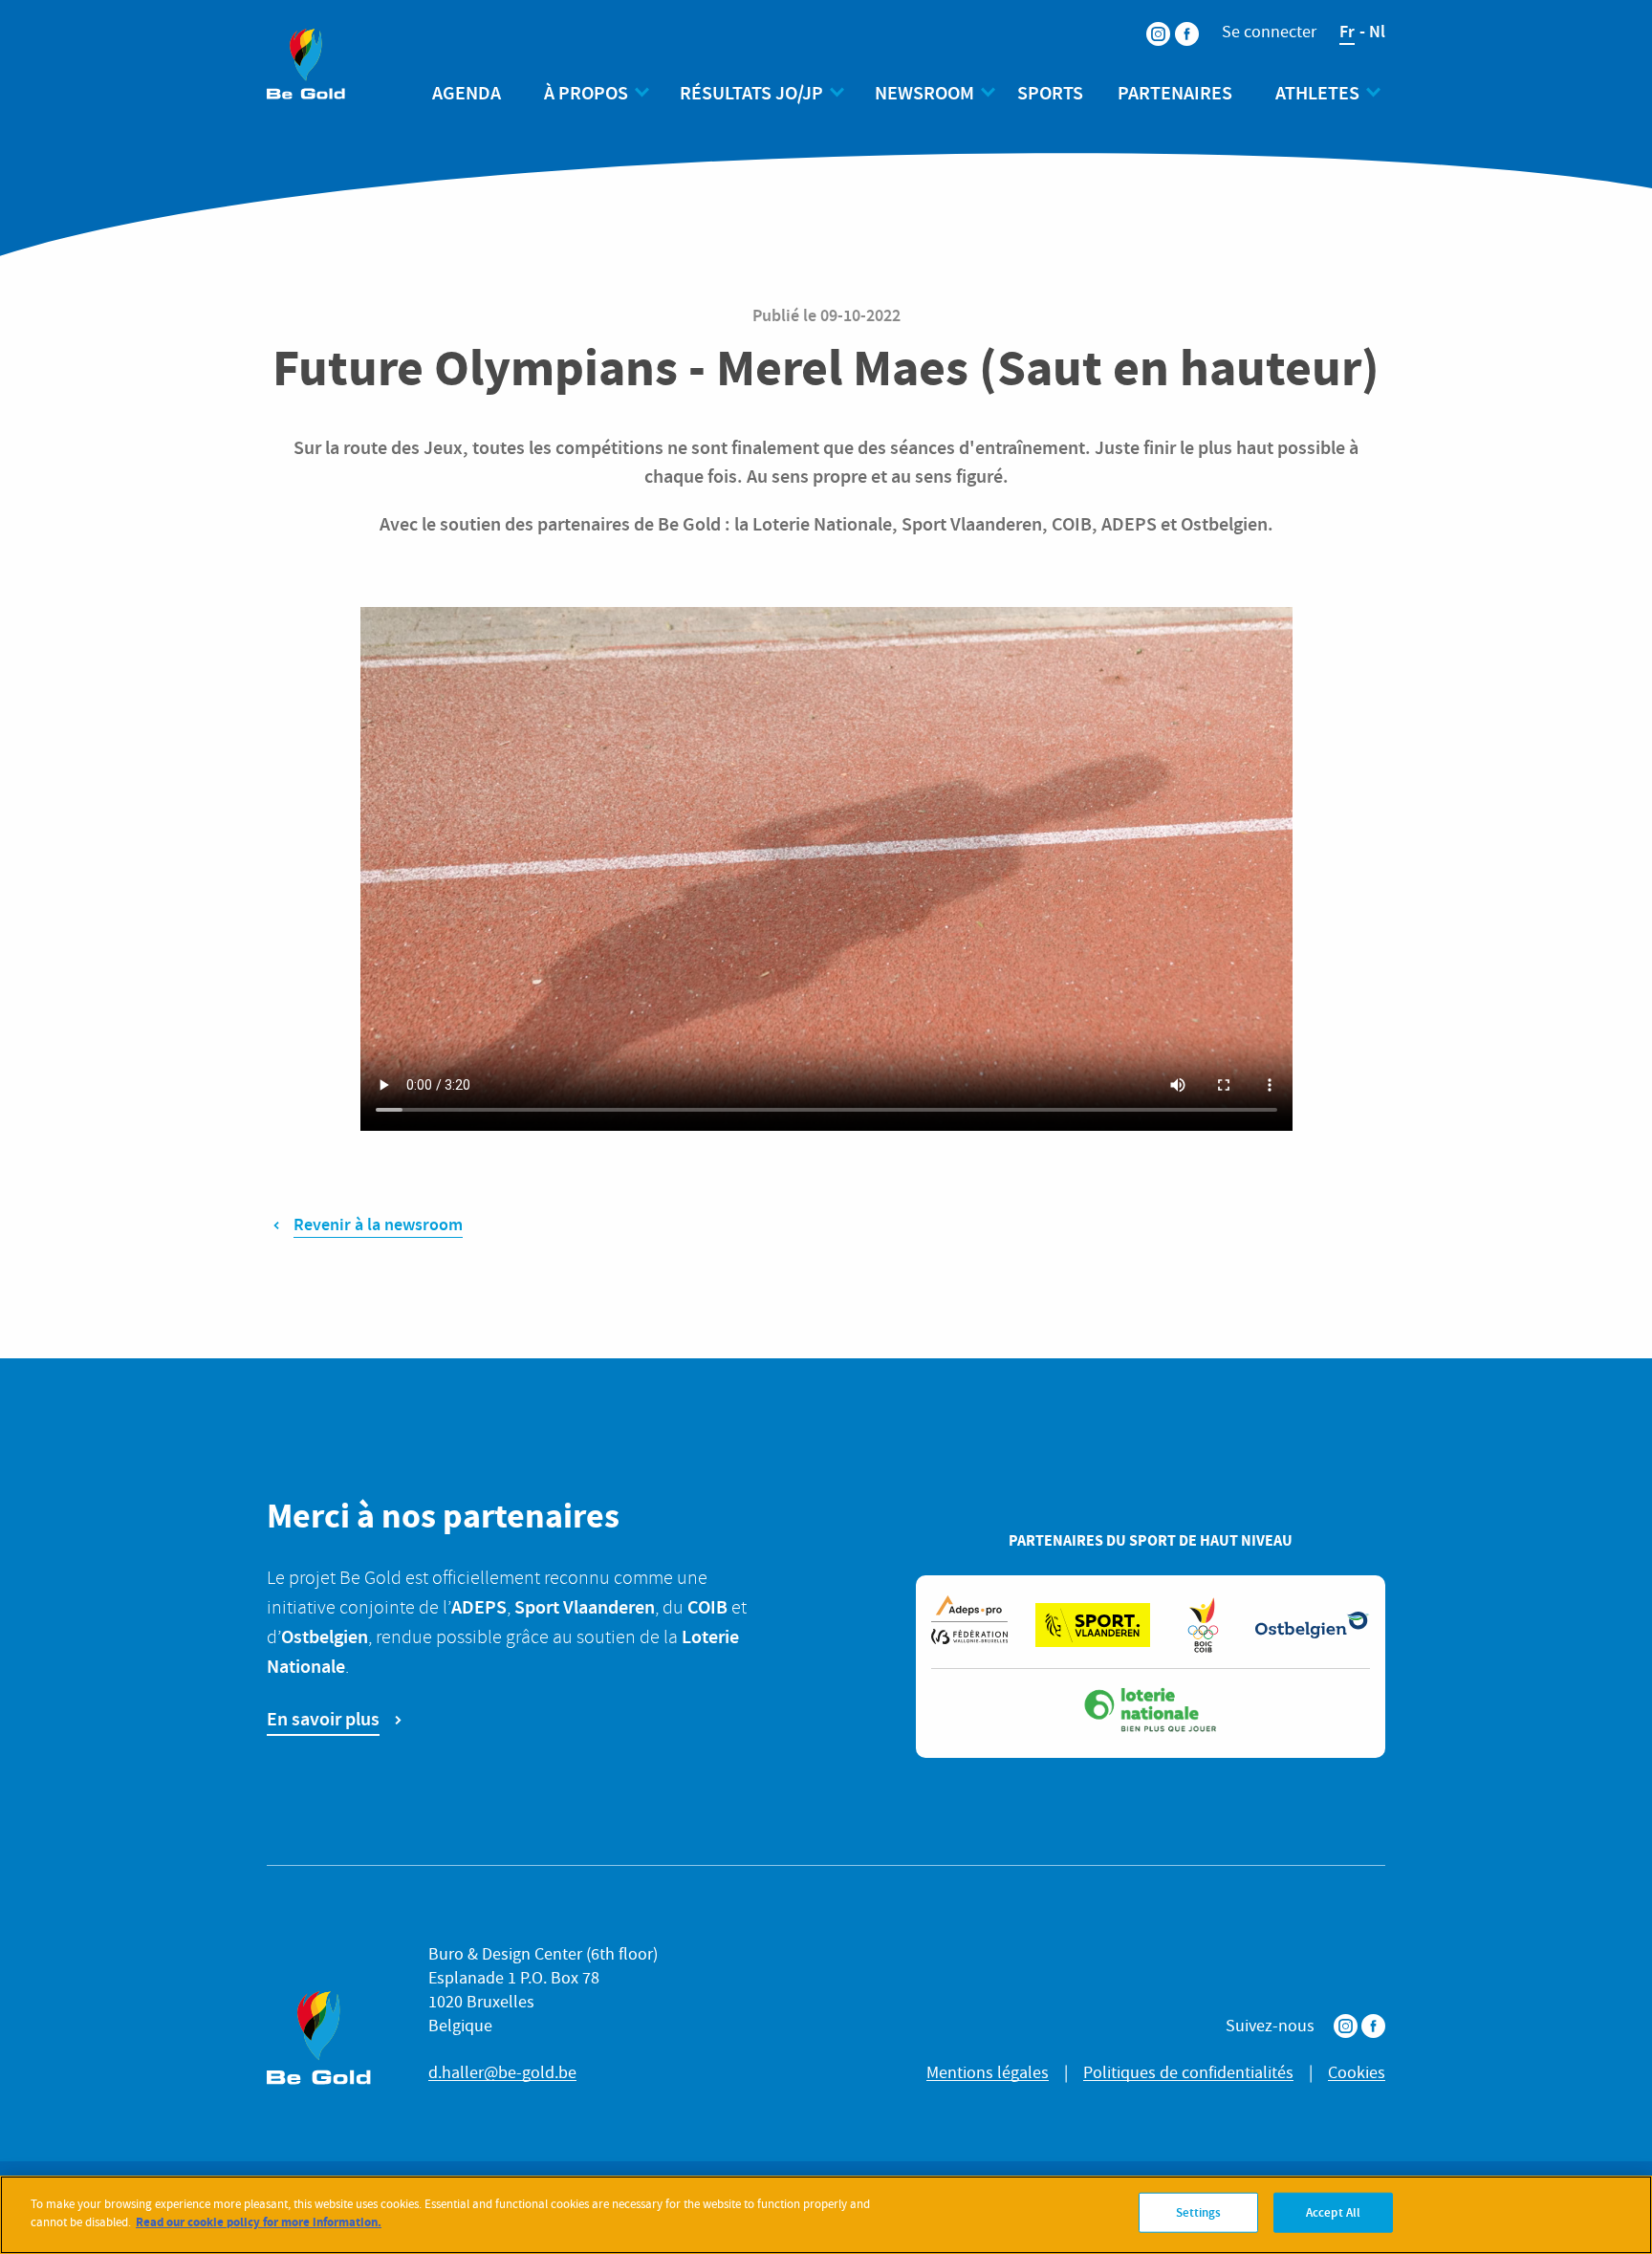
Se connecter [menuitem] (1269, 33)
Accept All (1333, 2212)
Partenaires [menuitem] (1175, 93)
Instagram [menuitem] (1146, 22)
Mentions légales (988, 2073)
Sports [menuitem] (1050, 93)
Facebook (1373, 2026)
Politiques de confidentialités (1188, 2073)
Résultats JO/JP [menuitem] (751, 93)
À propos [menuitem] (586, 93)
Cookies (1357, 2073)
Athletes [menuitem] (1317, 93)
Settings (1199, 2212)
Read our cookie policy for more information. (259, 2222)
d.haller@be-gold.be (502, 2073)
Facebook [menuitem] (1175, 22)
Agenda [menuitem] (467, 93)
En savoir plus (323, 1719)
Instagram (1346, 2026)
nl (1377, 32)
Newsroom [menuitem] (924, 93)
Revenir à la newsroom (378, 1225)
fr (1347, 32)
